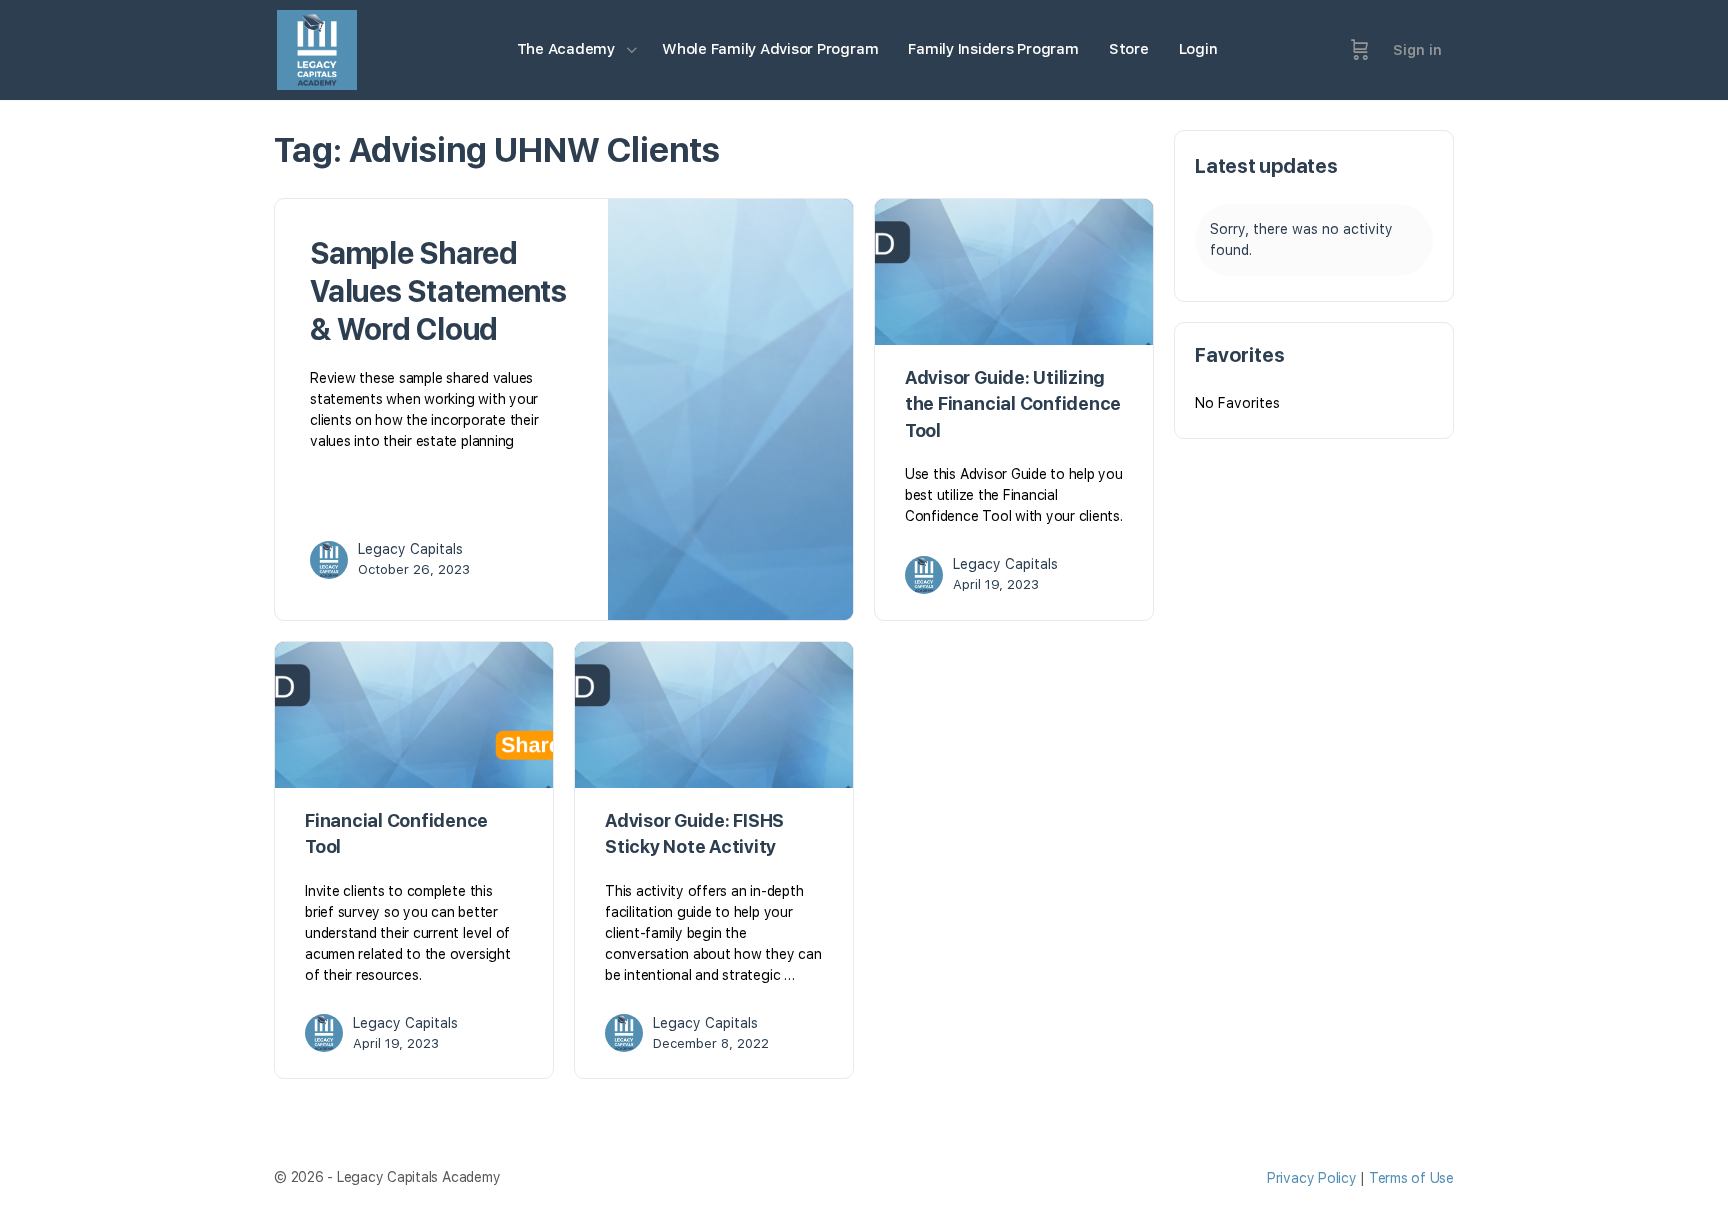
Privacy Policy (1312, 1178)
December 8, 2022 (711, 1043)
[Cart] (1360, 50)
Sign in (1417, 50)
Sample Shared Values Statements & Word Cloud (438, 291)
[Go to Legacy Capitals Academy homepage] (317, 47)
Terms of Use (1411, 1178)
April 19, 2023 (996, 584)
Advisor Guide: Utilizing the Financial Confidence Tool (1013, 404)
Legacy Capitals (410, 549)
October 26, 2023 (414, 569)
